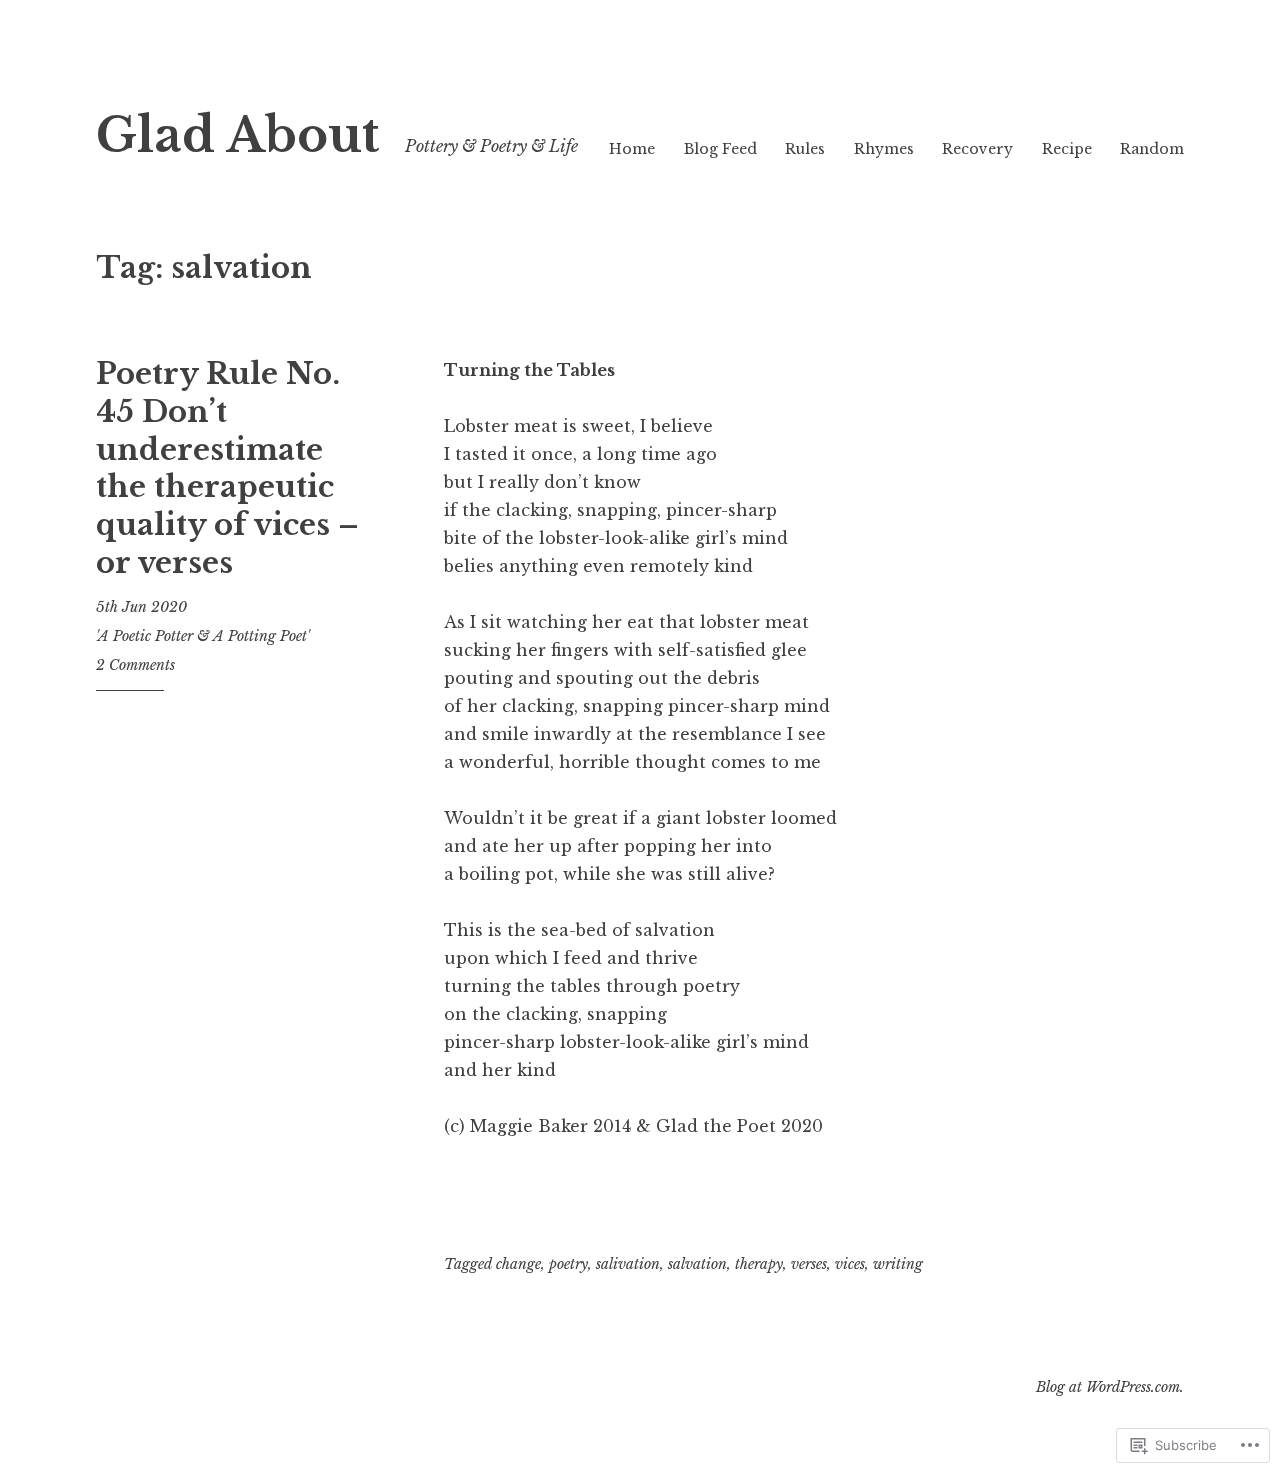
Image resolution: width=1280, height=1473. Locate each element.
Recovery (977, 149)
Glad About (237, 135)
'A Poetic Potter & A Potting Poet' (203, 636)
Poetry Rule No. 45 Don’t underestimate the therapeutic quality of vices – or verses (227, 468)
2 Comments (135, 665)
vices (850, 1264)
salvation (697, 1264)
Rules (805, 149)
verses (809, 1264)
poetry (568, 1264)
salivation (628, 1264)
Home (632, 149)
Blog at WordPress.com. (1110, 1387)
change (518, 1264)
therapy (759, 1264)
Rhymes (884, 149)
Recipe (1067, 149)
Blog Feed (720, 149)
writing (898, 1264)
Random (1152, 149)
